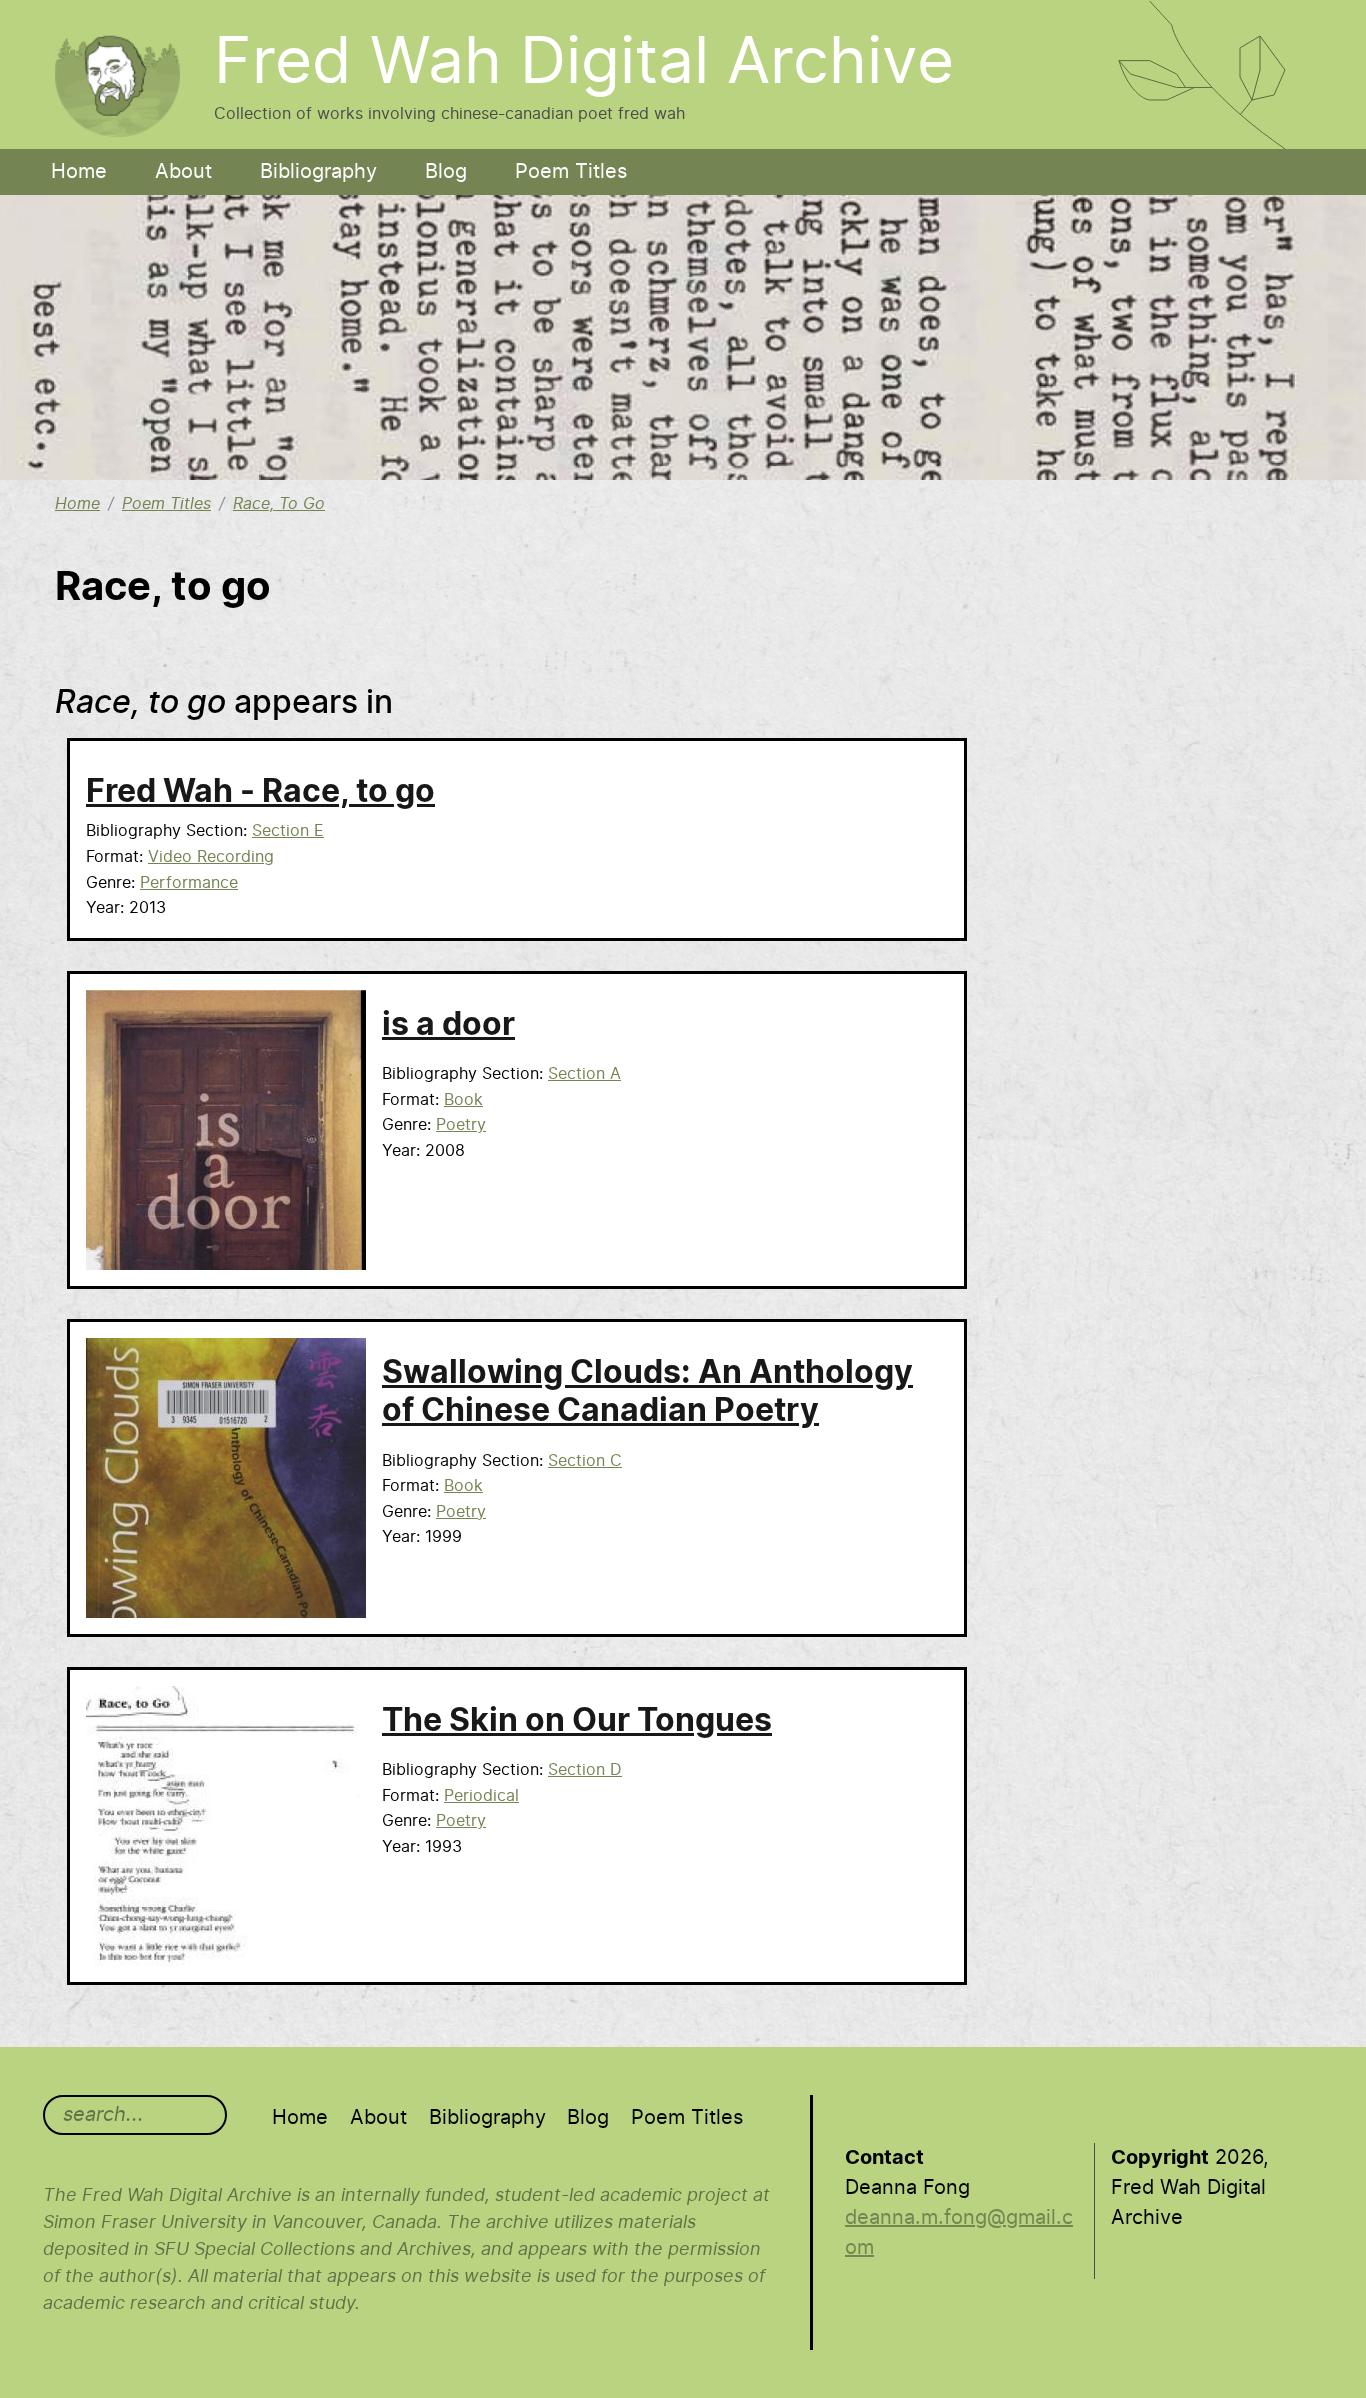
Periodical (481, 1796)
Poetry (461, 1125)
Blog (446, 172)
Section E (288, 831)
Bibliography (318, 172)
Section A (584, 1074)
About (183, 172)
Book (463, 1100)
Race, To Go (279, 504)
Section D (585, 1770)
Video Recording (211, 857)
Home (79, 172)
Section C (585, 1461)
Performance (189, 883)
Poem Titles (571, 172)
